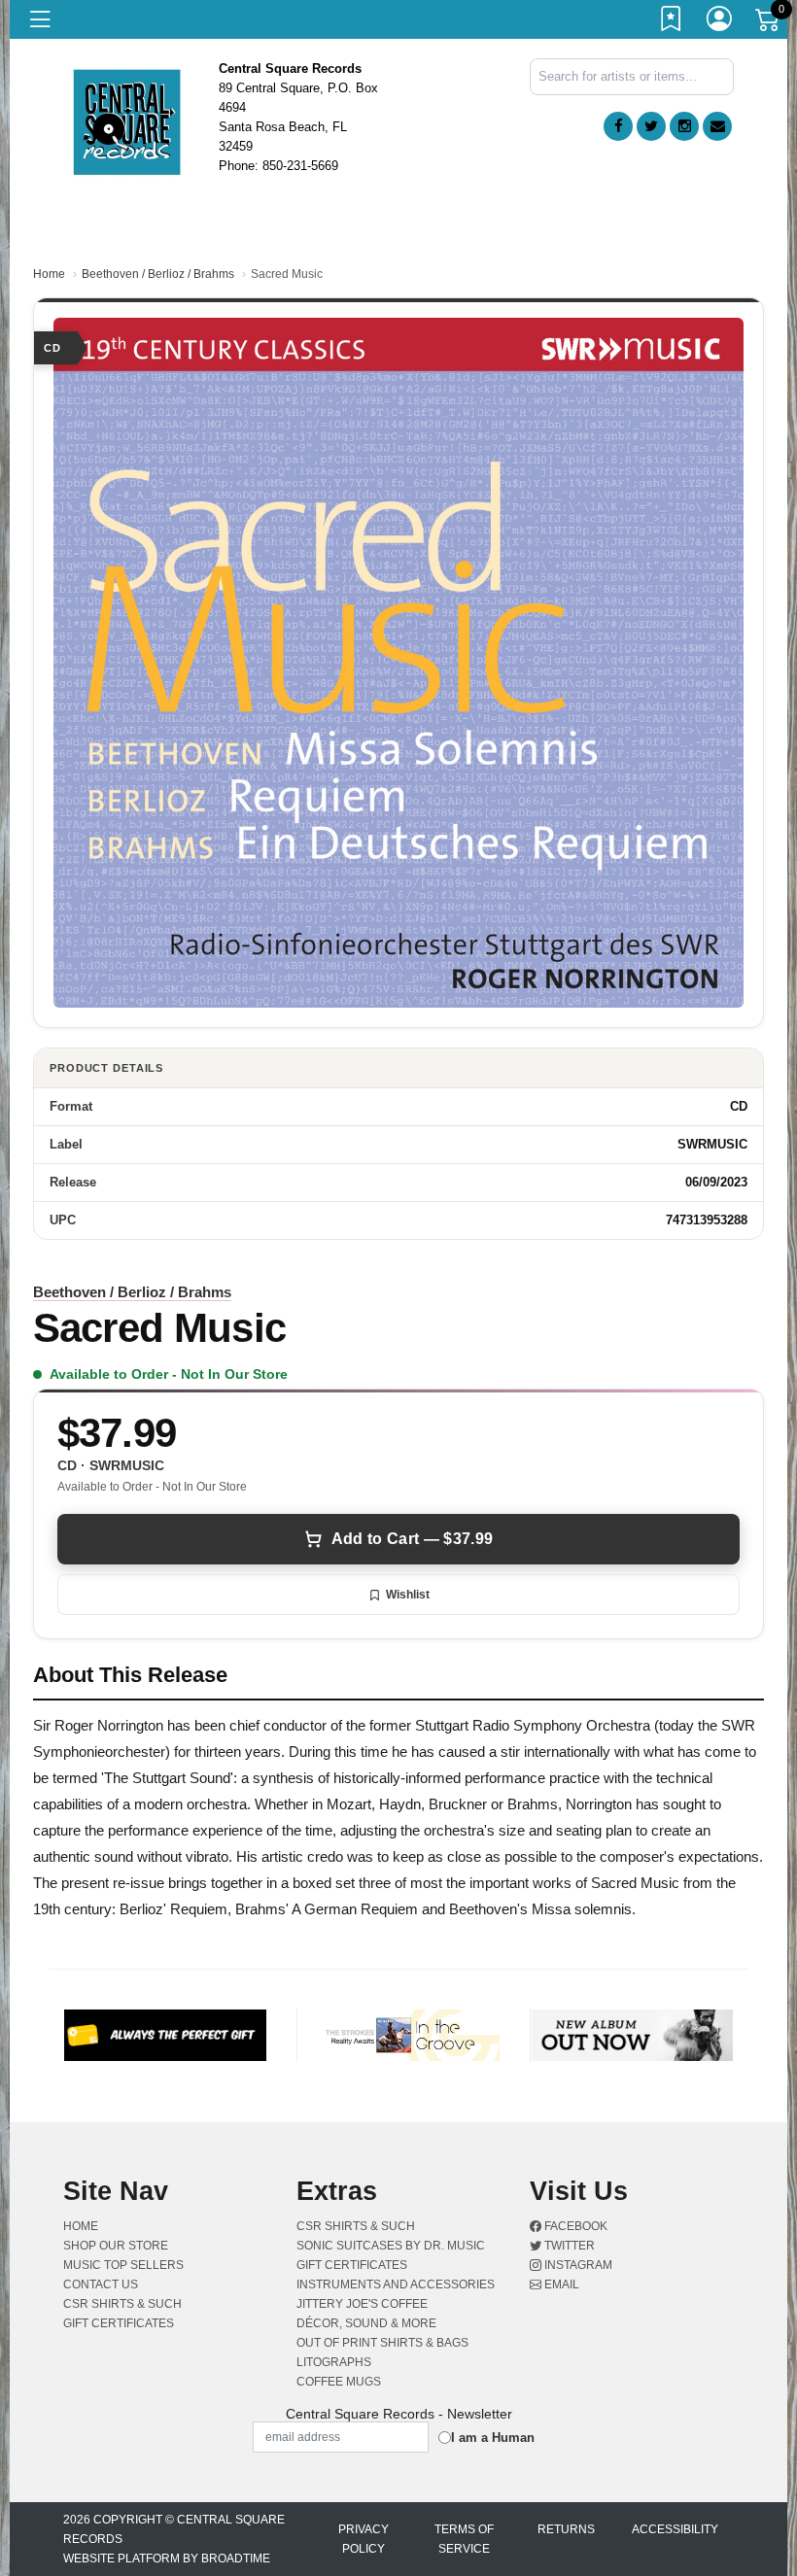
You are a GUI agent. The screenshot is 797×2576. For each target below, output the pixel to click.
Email (560, 2284)
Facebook (574, 2226)
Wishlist (408, 1595)
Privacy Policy (364, 2539)
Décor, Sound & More (366, 2323)
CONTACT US (101, 2284)
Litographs (334, 2362)
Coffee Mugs (339, 2382)
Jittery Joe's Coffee (362, 2304)
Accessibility (675, 2529)
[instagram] (684, 126)
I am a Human (493, 2438)
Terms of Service (464, 2539)
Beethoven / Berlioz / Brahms (158, 274)
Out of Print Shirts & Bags (382, 2343)
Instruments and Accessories (396, 2284)
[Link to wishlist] (672, 22)
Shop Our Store (116, 2246)
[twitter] (651, 126)
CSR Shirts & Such (122, 2304)
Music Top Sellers (123, 2265)
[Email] (717, 126)
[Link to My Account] (720, 22)
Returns (566, 2529)
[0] (769, 23)
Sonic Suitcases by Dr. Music (391, 2246)
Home (49, 274)
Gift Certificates (119, 2323)
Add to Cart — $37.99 (412, 1539)
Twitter (568, 2246)
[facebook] (618, 126)
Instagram (577, 2265)
